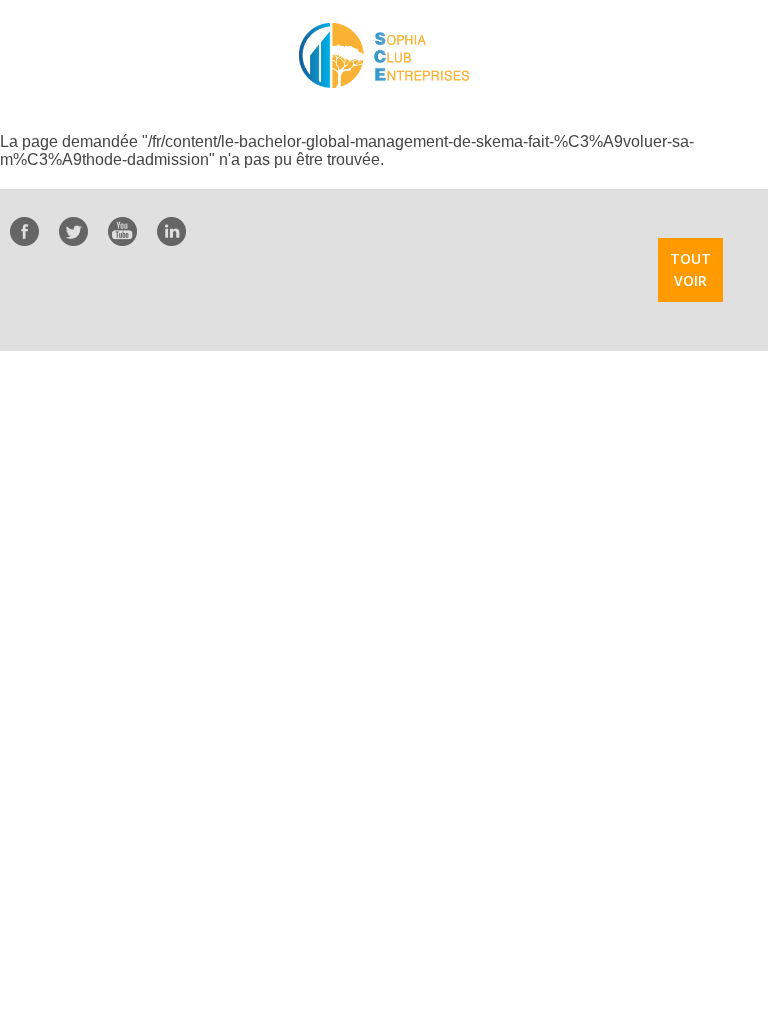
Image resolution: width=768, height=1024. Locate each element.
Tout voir (690, 269)
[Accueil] (384, 55)
